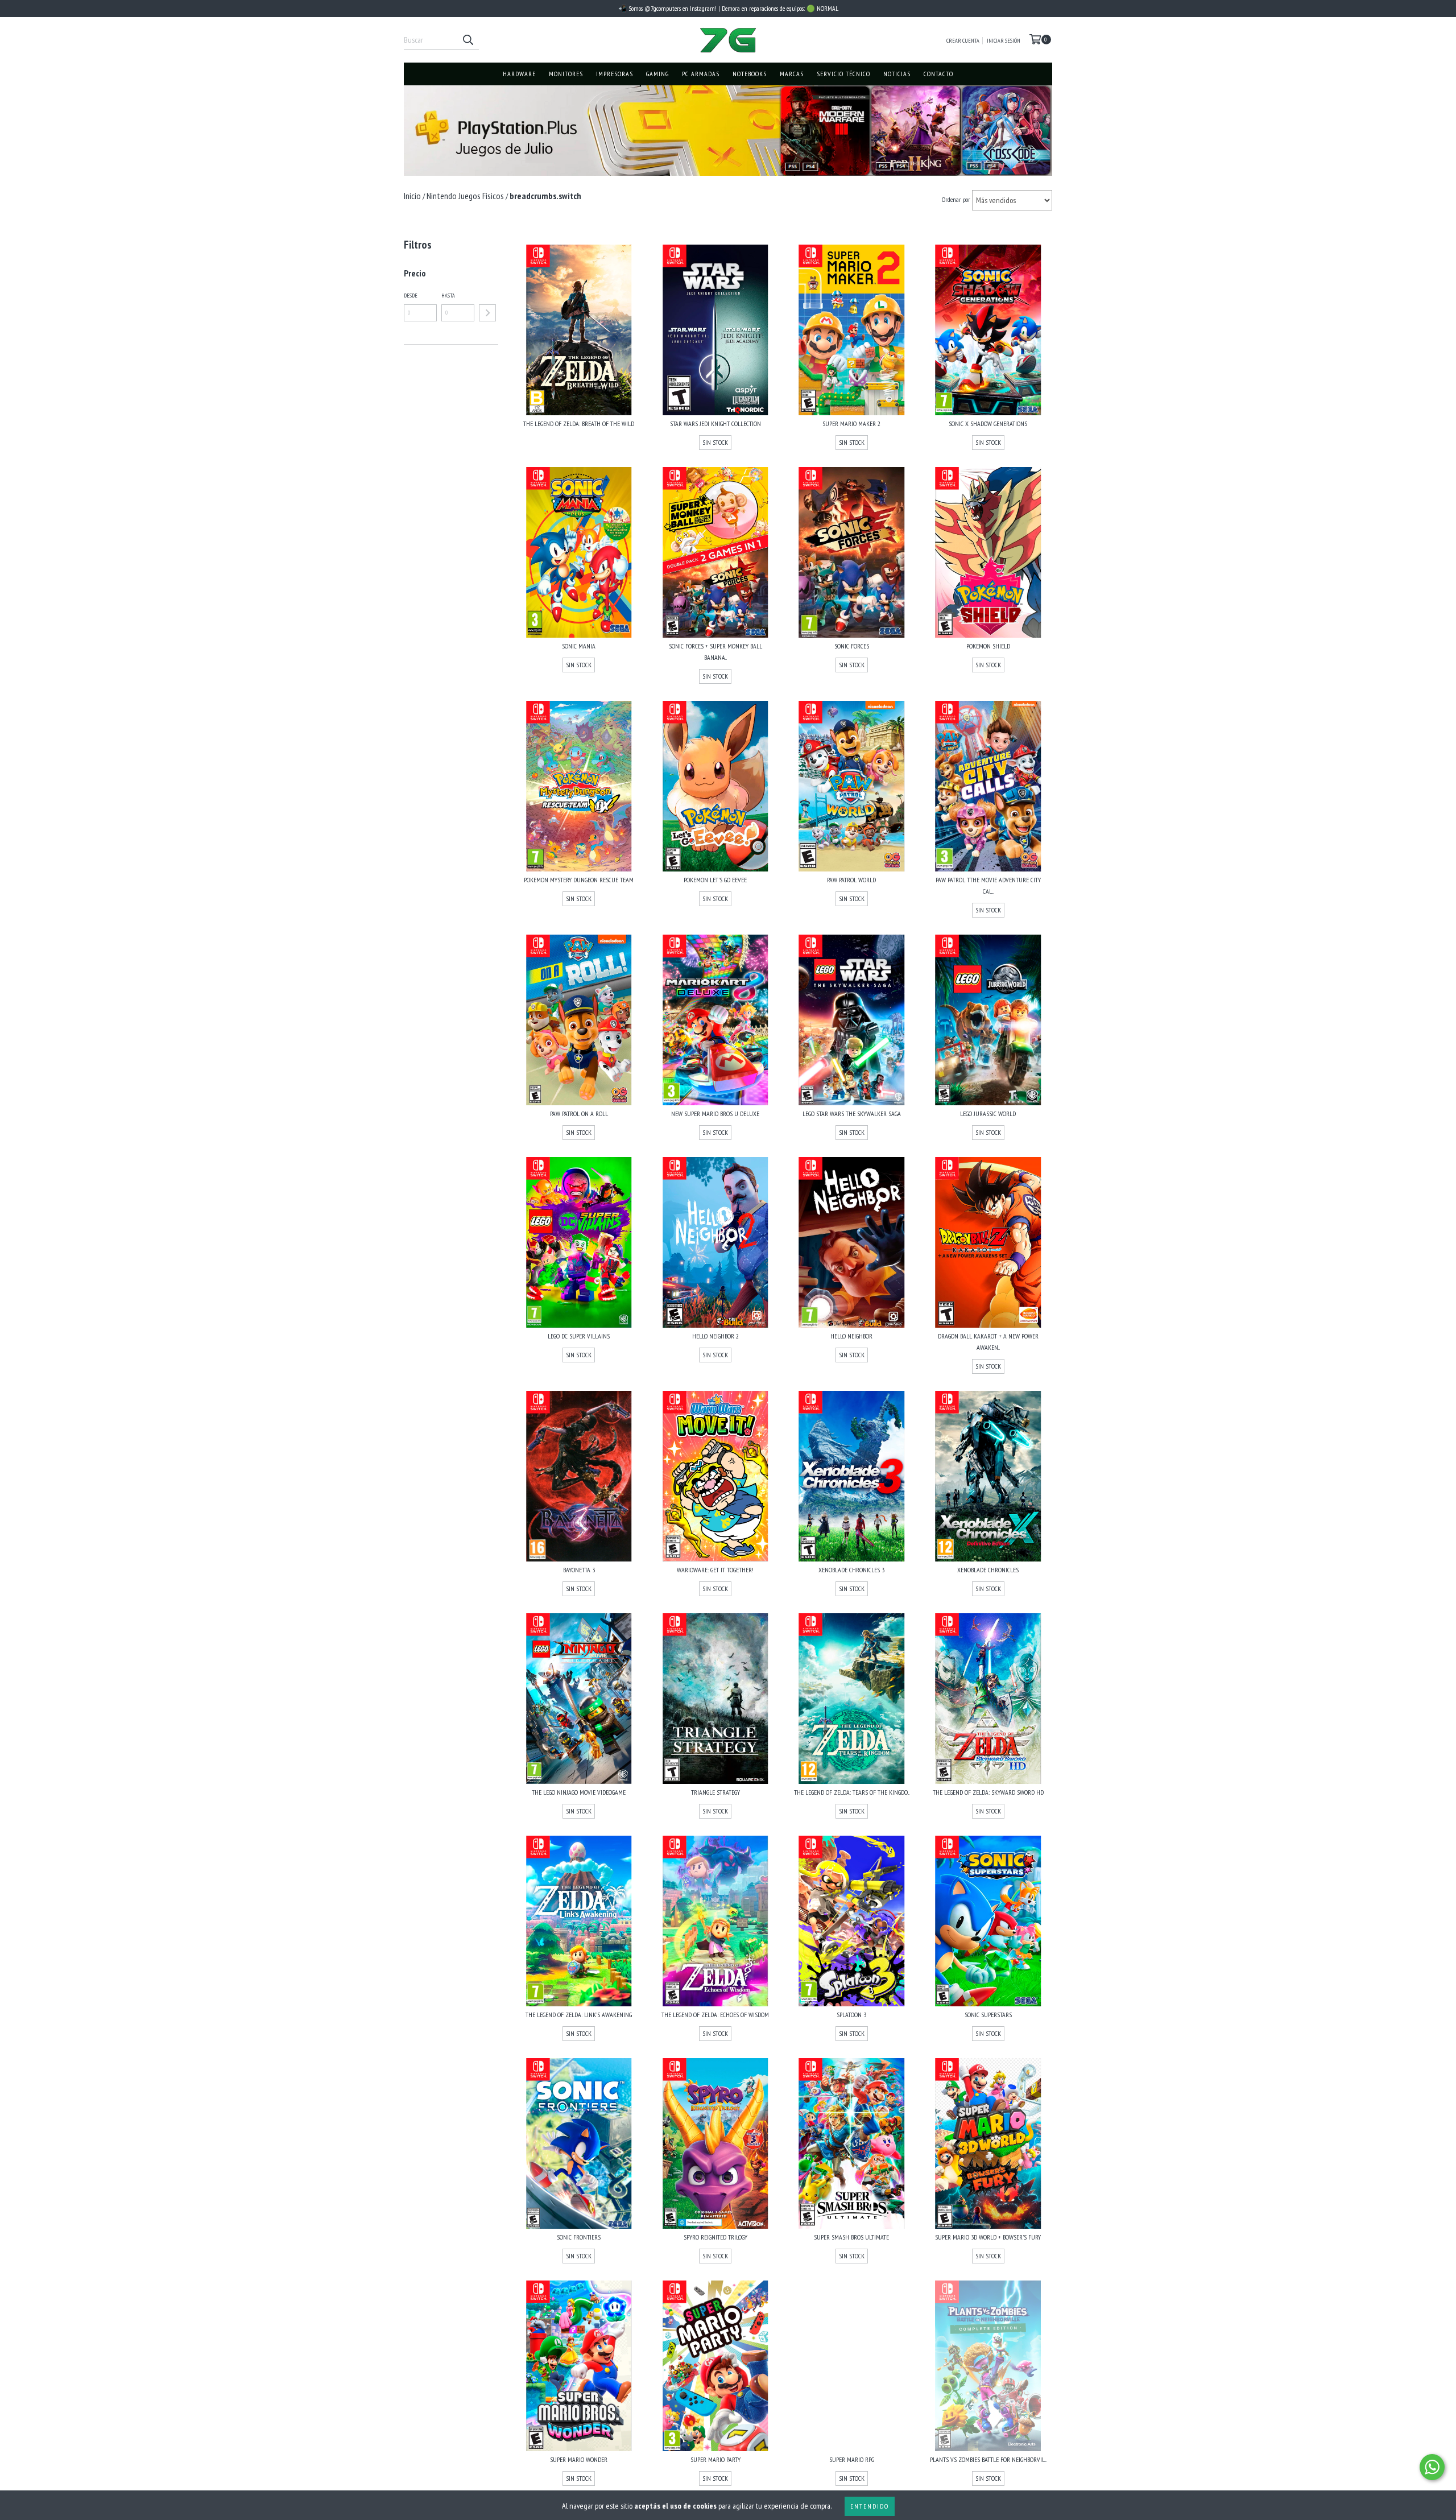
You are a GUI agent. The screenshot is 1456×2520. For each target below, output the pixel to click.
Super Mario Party (715, 2459)
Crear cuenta (963, 41)
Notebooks (750, 74)
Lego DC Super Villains (579, 1336)
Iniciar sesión (1004, 41)
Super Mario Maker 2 (851, 424)
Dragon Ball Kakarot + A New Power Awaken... (988, 1342)
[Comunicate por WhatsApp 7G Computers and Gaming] (1432, 2467)
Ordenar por (956, 199)
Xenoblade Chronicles (988, 1570)
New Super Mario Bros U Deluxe (715, 1114)
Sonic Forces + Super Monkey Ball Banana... (715, 652)
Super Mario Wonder (579, 2459)
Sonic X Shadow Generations (988, 424)
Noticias (897, 74)
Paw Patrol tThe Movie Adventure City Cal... (988, 885)
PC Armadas (701, 74)
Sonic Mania (579, 646)
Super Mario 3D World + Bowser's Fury (988, 2237)
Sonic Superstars (988, 2015)
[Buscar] (468, 40)
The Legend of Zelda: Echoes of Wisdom (715, 2015)
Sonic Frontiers (579, 2237)
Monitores (566, 74)
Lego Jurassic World (988, 1114)
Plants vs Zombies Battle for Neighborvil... (988, 2459)
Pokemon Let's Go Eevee (715, 880)
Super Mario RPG (852, 2459)
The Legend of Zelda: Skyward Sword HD (988, 1792)
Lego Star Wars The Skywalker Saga (852, 1114)
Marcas (792, 74)
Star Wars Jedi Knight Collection (715, 424)
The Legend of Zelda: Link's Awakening (579, 2015)
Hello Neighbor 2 (715, 1336)
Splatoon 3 (851, 2015)
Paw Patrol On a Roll (579, 1114)
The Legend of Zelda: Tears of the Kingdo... (852, 1792)
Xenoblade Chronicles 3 (851, 1570)
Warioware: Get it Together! (715, 1570)
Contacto (938, 74)
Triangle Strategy (715, 1792)
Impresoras (615, 74)
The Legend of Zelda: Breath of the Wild (579, 424)
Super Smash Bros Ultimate (851, 2237)
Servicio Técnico (843, 74)
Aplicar (487, 313)
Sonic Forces (852, 646)
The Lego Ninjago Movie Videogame (579, 1792)
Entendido (870, 2506)
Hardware (519, 74)
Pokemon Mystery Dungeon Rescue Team (579, 880)
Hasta (448, 296)
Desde (411, 296)
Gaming (657, 74)
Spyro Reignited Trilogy (715, 2237)
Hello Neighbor (851, 1336)
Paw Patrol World (851, 880)
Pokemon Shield (988, 646)
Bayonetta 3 (579, 1570)
